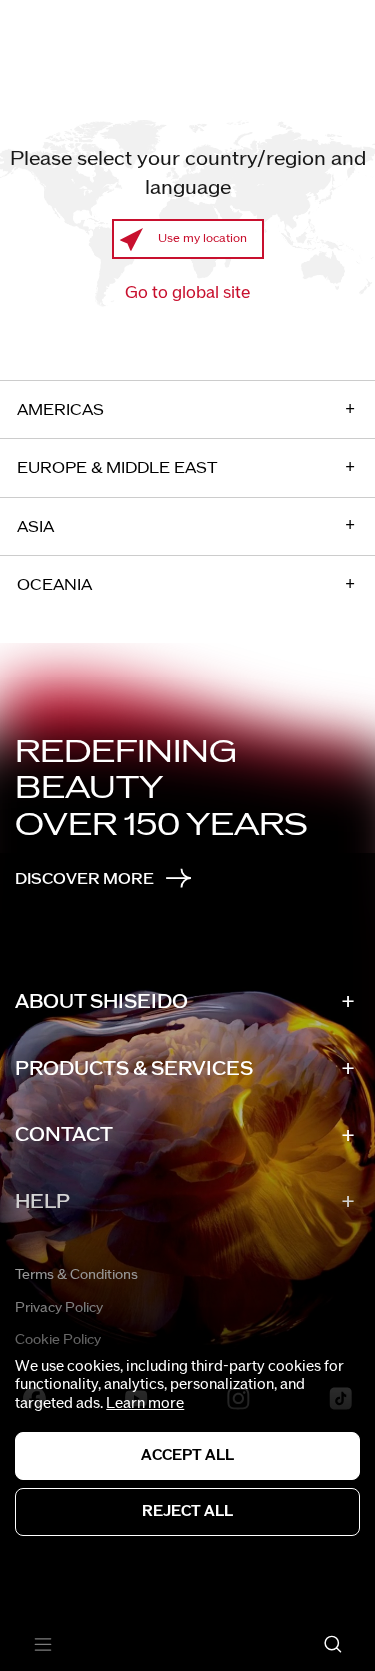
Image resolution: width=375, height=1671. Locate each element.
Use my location (202, 238)
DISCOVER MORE (84, 879)
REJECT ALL (187, 1511)
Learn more (145, 1403)
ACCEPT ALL (187, 1455)
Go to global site (187, 293)
